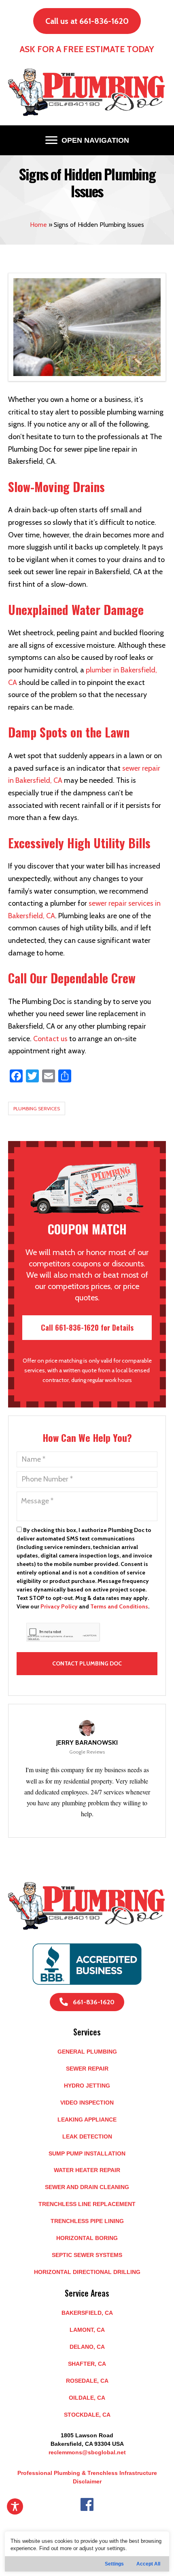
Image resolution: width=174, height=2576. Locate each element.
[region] (87, 2552)
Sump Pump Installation (87, 2153)
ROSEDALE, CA (87, 2381)
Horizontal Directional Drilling (87, 2272)
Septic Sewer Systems (87, 2255)
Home (38, 225)
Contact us (50, 1039)
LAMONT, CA (87, 2330)
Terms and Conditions (119, 1606)
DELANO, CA (87, 2347)
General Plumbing (87, 2052)
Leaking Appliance (87, 2120)
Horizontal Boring (87, 2238)
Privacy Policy (59, 1606)
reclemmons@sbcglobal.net (87, 2452)
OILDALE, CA (87, 2398)
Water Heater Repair (87, 2170)
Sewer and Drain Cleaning (87, 2187)
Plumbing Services (37, 1108)
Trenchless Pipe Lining (87, 2221)
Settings (114, 2564)
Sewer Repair (87, 2069)
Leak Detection (87, 2136)
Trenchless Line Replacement (87, 2204)
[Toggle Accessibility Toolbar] (15, 2506)
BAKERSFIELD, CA (87, 2313)
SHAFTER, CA (87, 2364)
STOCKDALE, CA (87, 2415)
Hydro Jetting (87, 2086)
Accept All (148, 2564)
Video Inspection (87, 2103)
